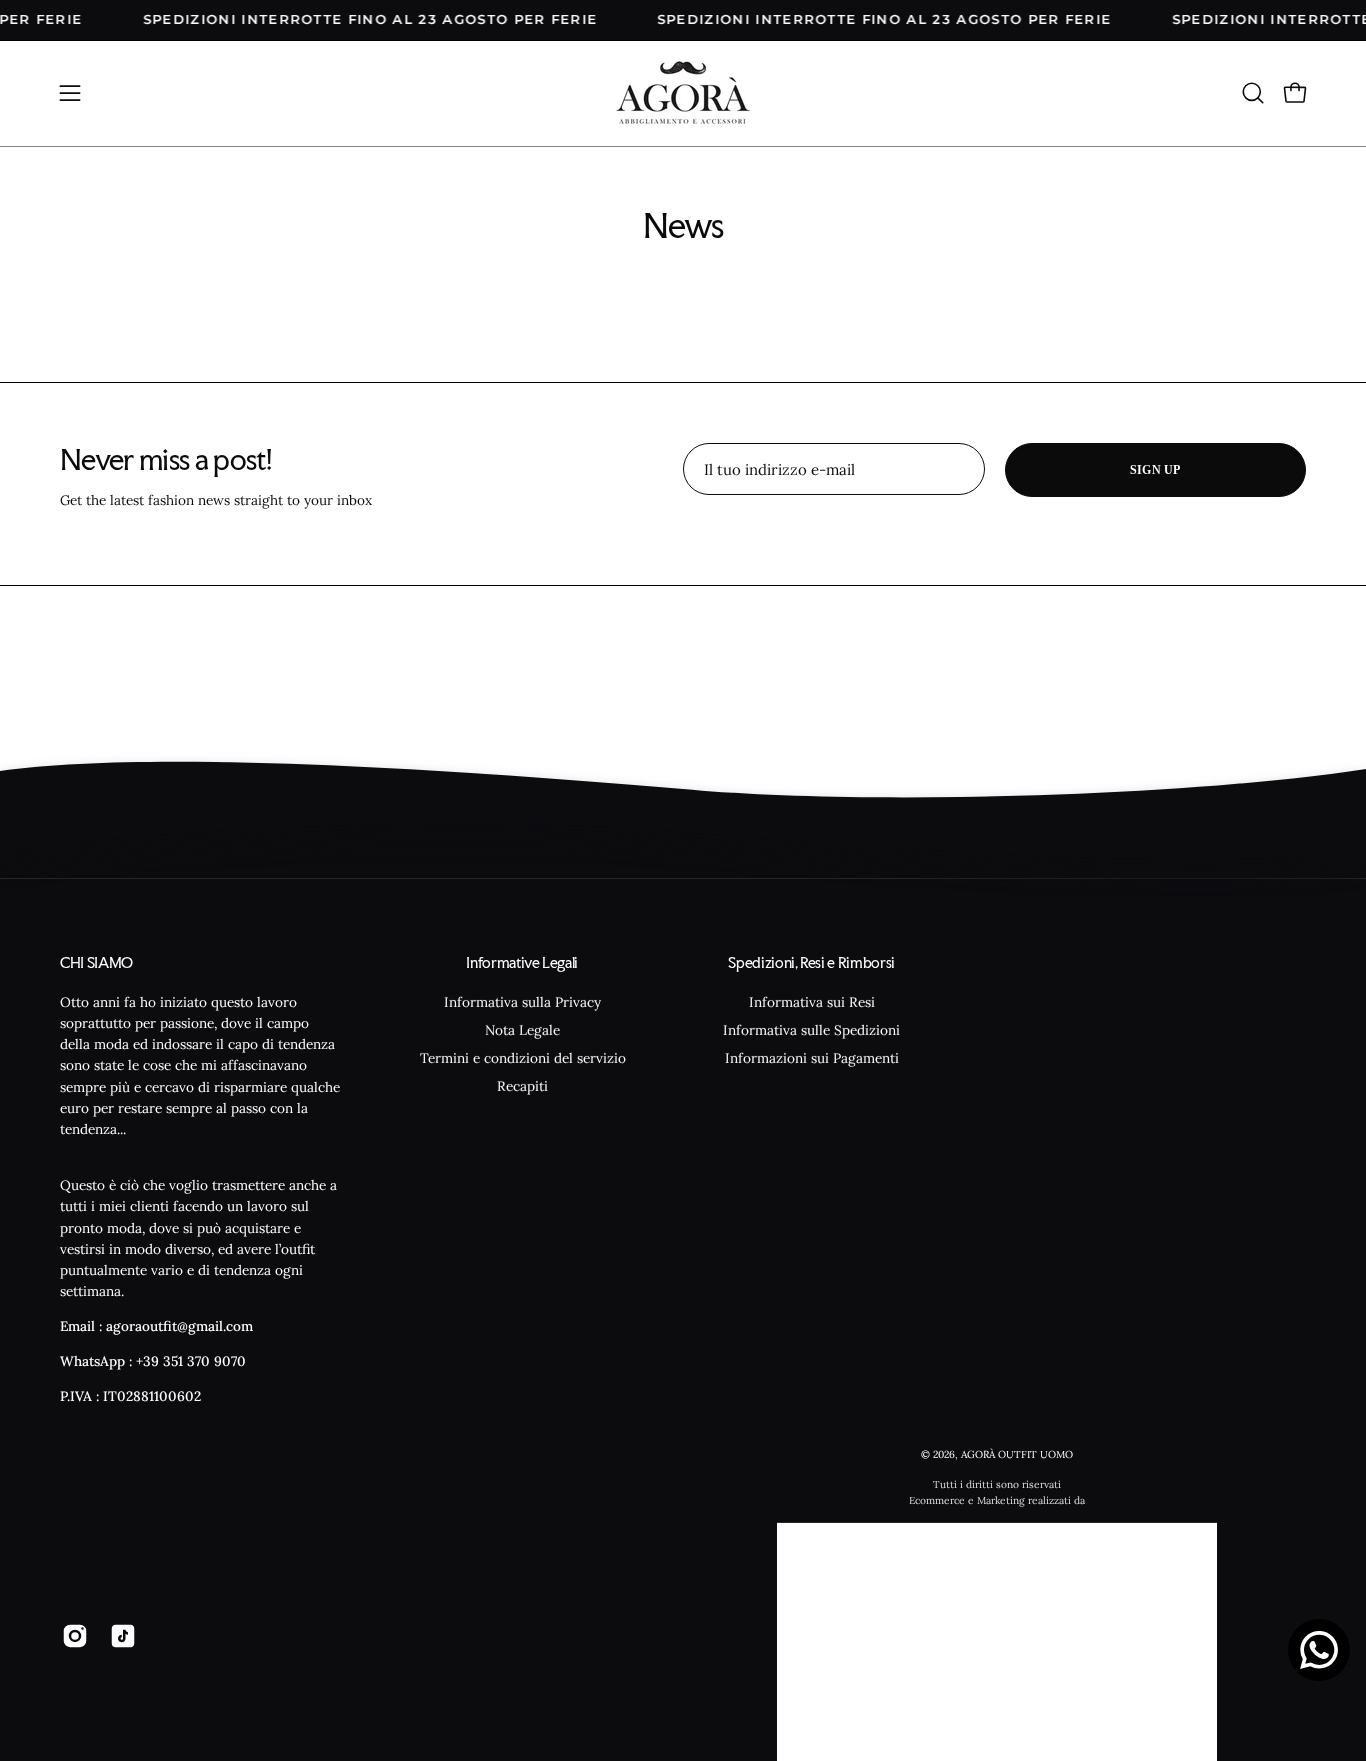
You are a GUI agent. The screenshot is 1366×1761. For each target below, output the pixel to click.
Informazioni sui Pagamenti (812, 1058)
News (683, 225)
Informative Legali (522, 963)
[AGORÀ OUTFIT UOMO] (683, 93)
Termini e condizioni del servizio (522, 1058)
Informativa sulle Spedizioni (811, 1030)
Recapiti (522, 1086)
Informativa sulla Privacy (522, 1001)
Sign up (1155, 470)
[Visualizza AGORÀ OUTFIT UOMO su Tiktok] (119, 1635)
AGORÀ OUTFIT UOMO (1017, 1454)
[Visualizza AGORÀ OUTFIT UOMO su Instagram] (71, 1635)
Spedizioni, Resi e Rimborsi (811, 963)
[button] (1253, 93)
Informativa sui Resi (812, 1001)
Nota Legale (522, 1030)
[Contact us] (1319, 1650)
